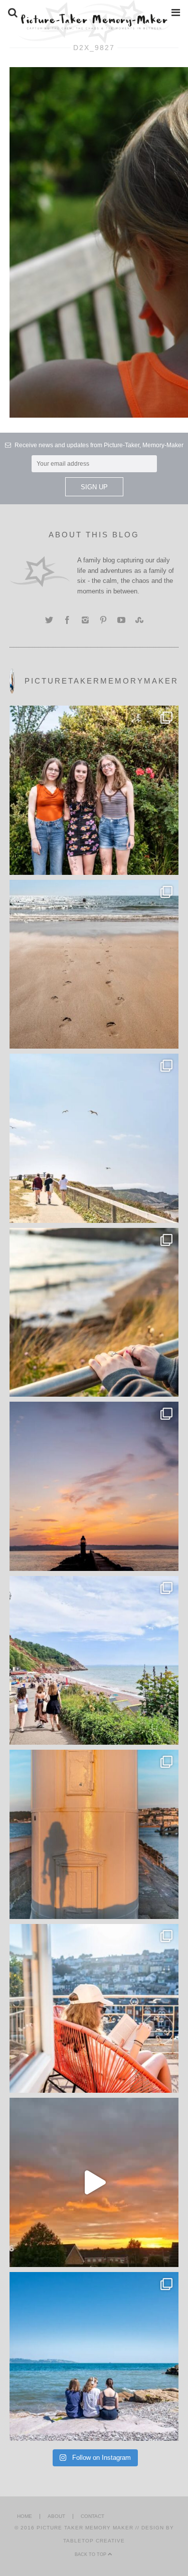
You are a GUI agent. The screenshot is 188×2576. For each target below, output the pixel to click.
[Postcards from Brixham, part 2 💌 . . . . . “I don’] (94, 1661)
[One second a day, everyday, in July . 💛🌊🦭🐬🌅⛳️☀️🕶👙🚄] (94, 2182)
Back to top (91, 2554)
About (56, 2516)
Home (25, 2516)
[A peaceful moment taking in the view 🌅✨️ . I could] (94, 1313)
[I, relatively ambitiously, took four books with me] (94, 2009)
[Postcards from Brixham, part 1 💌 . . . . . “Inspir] (94, 2357)
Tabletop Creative (94, 2541)
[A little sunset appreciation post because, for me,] (94, 1486)
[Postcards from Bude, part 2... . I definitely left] (94, 964)
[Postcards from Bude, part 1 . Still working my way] (94, 1138)
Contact (92, 2516)
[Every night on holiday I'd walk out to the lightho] (94, 1834)
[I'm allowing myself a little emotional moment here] (94, 790)
